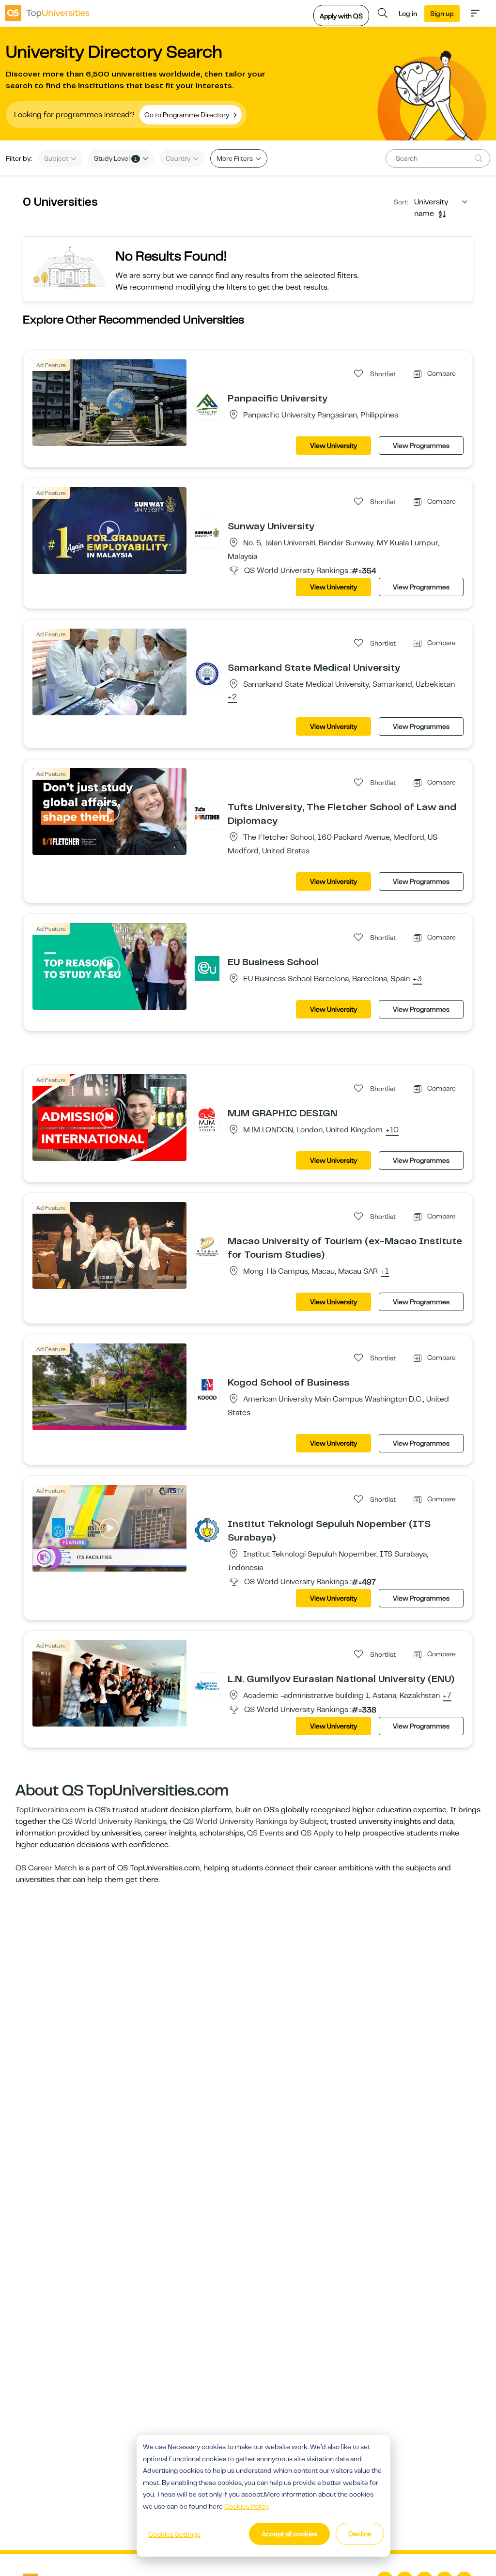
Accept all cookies (289, 2534)
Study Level (116, 158)
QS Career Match (46, 1868)
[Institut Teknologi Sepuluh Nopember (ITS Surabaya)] (207, 1530)
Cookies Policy (247, 2506)
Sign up (442, 14)
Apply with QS (341, 16)
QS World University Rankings (114, 1821)
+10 (392, 1130)
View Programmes (421, 446)
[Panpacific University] (207, 404)
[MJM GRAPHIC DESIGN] (207, 1119)
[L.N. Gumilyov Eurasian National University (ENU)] (207, 1685)
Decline (360, 2534)
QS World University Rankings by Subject (255, 1821)
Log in (408, 14)
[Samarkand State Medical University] (207, 674)
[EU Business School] (207, 968)
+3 (417, 979)
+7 (447, 1696)
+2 (232, 697)
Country (179, 158)
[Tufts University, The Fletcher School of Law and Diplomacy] (207, 813)
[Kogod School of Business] (207, 1388)
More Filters (235, 158)
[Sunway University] (207, 532)
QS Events (265, 1833)
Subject (57, 158)
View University (333, 446)
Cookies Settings (174, 2534)
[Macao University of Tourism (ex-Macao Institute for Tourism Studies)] (207, 1247)
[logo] (47, 13)
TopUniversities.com (51, 1810)
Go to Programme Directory (187, 115)
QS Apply (317, 1833)
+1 (385, 1272)
